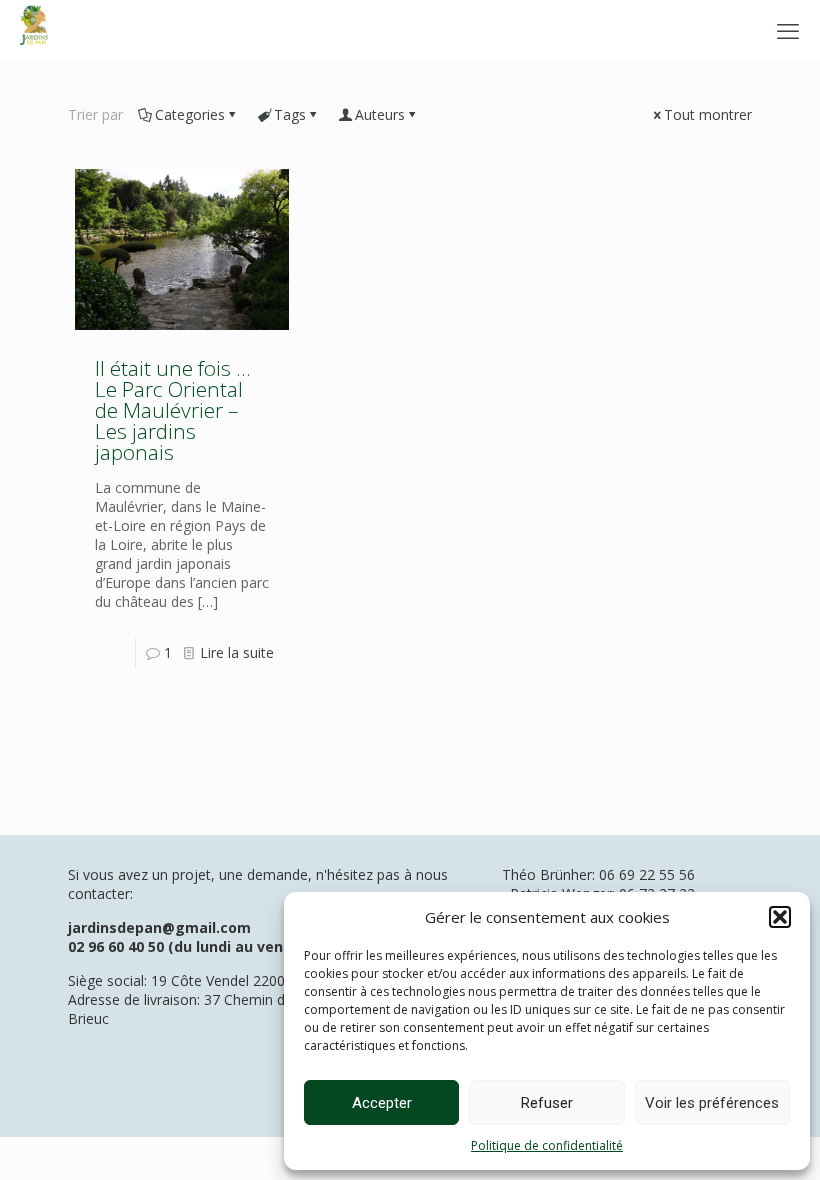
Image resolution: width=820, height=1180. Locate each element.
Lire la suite (237, 652)
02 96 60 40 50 (116, 946)
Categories (190, 114)
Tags (290, 114)
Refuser (547, 1103)
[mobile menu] (788, 30)
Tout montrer (708, 114)
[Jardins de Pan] (34, 30)
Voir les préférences (712, 1103)
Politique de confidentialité (547, 1145)
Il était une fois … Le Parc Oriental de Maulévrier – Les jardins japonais (173, 410)
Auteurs (380, 114)
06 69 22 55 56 (647, 874)
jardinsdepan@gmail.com (159, 927)
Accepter (382, 1103)
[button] (780, 917)
